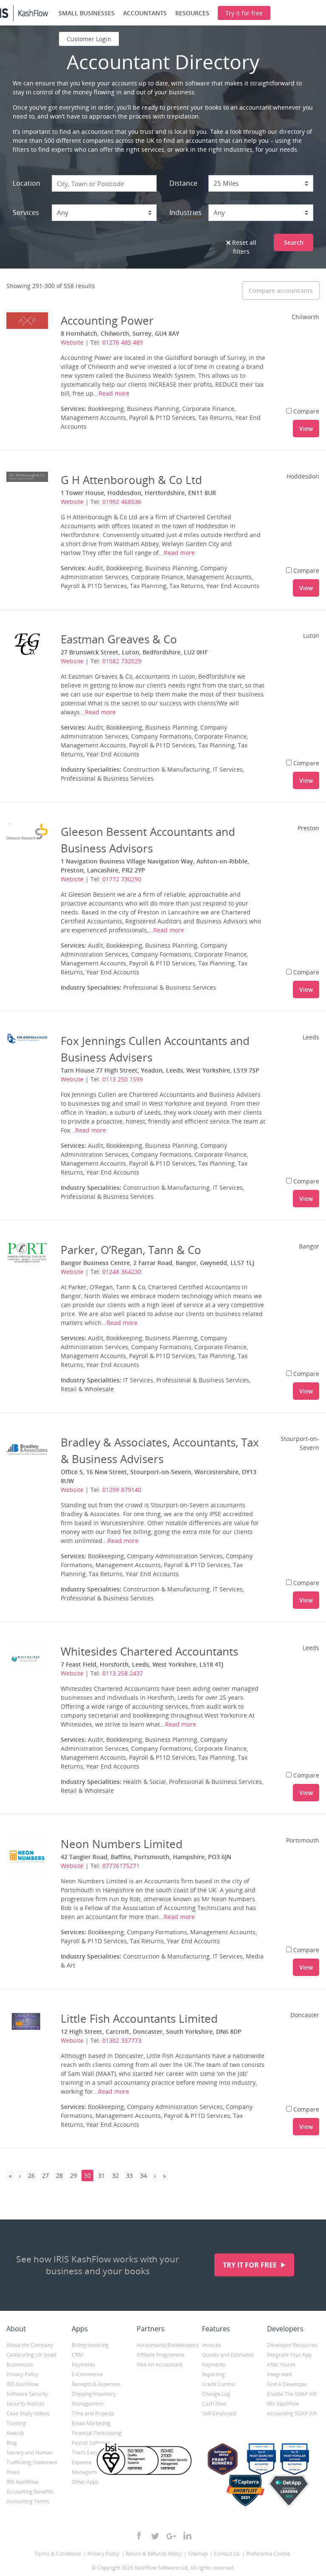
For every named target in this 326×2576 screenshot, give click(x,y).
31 (101, 2175)
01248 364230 (122, 1272)
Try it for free (251, 2265)
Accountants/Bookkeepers (163, 2345)
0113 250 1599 (123, 1079)
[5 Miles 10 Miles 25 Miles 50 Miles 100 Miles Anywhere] (261, 183)
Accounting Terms (28, 2501)
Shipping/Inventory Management (94, 2399)
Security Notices (25, 2404)
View (306, 429)
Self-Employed (219, 2413)
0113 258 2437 (123, 1673)
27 (45, 2175)
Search (294, 242)
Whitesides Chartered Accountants (149, 1651)
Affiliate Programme (161, 2355)
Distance (183, 183)
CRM (77, 2355)
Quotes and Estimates (228, 2355)
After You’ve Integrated (281, 2369)
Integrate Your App (289, 2355)
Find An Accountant (159, 2365)
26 (31, 2175)
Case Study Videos (28, 2413)
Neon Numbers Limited (122, 1844)
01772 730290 (122, 879)
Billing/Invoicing (90, 2345)
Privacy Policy (22, 2374)
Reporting (214, 2374)
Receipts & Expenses (96, 2384)
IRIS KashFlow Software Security (27, 2389)
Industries (185, 212)
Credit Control (219, 2384)
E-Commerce (87, 2374)
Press (13, 2472)
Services (26, 212)
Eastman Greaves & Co (119, 639)
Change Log (216, 2394)
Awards (15, 2433)
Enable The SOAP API (292, 2394)
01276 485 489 (123, 342)
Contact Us (227, 2554)
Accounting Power (107, 320)
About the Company (30, 2345)
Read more (114, 393)
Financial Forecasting (97, 2433)
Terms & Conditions (58, 2554)
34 (143, 2175)
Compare (306, 411)
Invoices (212, 2345)
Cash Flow (214, 2404)
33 (129, 2175)
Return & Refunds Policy (154, 2554)
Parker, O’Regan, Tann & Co (131, 1250)
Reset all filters (243, 247)
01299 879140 (122, 1490)
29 (73, 2175)
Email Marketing (91, 2423)
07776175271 (121, 1866)
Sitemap (198, 2554)
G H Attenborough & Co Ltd (131, 480)
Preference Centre (268, 2554)
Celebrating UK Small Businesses (31, 2360)
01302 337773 (122, 2040)
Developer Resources (292, 2345)
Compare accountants (281, 290)
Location (27, 183)
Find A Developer (287, 2384)
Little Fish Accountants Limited (139, 2018)
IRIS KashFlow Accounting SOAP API (292, 2409)
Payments (83, 2365)
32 (115, 2175)
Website (72, 342)
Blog (12, 2443)
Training (16, 2423)
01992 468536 (122, 502)
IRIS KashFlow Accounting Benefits (30, 2487)
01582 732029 (122, 661)
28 (59, 2175)
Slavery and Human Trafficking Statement (32, 2457)
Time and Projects (93, 2413)
